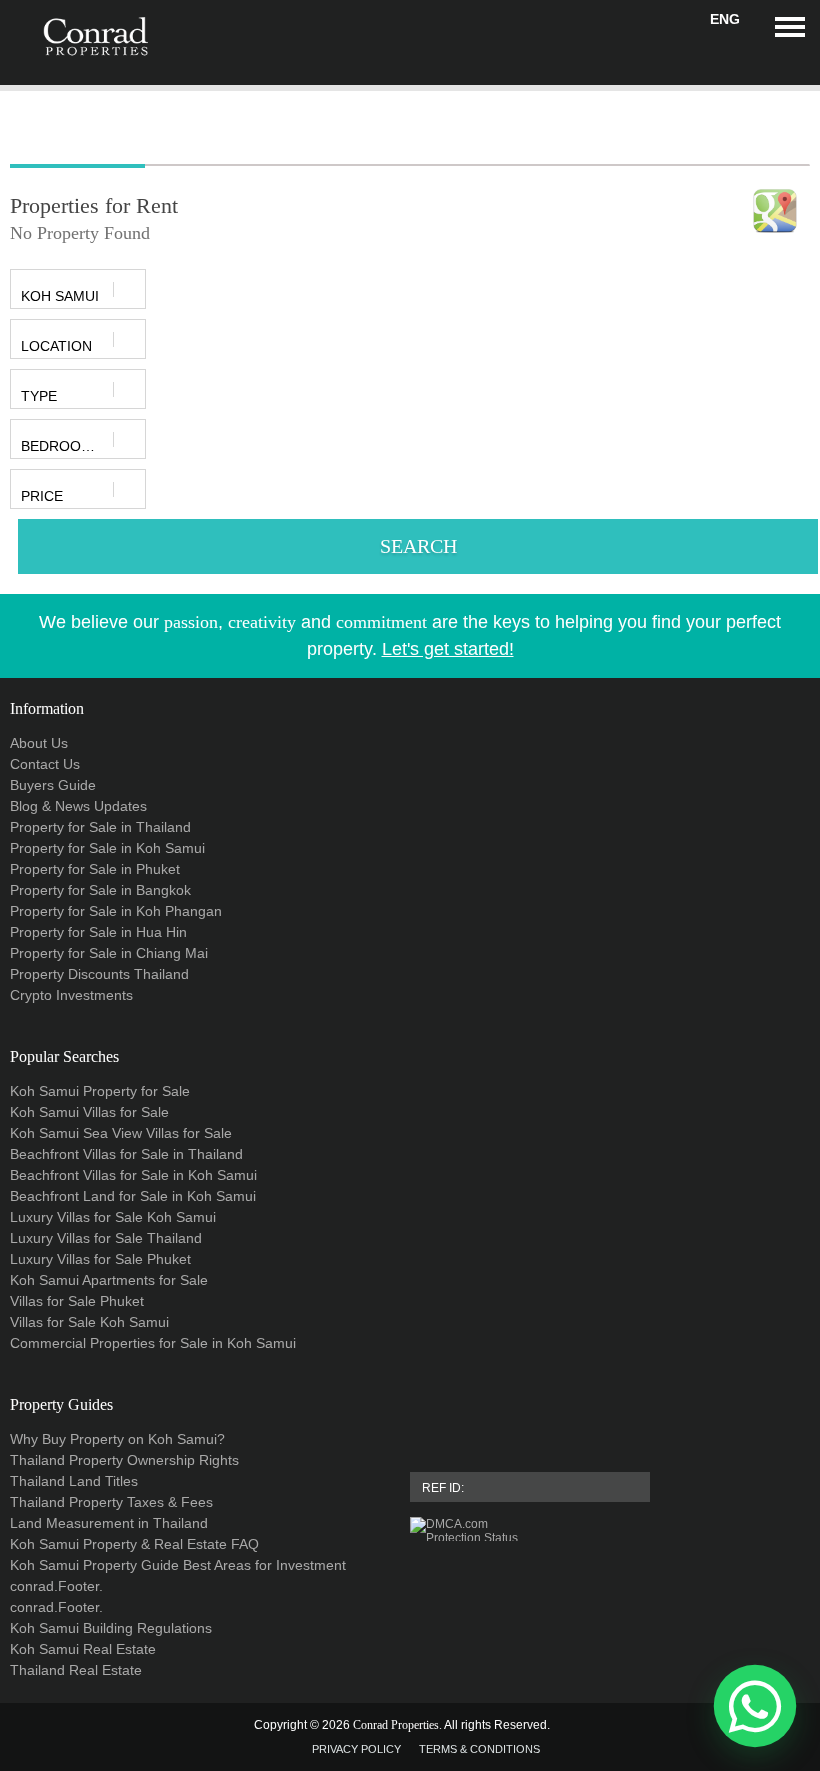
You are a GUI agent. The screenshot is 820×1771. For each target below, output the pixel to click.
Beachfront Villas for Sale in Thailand (126, 1154)
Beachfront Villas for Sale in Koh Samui (133, 1175)
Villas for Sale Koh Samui (89, 1322)
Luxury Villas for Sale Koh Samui (113, 1217)
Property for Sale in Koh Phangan (116, 911)
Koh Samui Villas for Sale (89, 1112)
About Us (39, 743)
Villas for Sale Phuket (77, 1301)
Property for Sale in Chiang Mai (109, 953)
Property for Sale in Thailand (100, 827)
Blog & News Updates (78, 806)
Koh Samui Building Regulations (111, 1628)
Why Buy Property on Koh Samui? (117, 1439)
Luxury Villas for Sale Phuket (100, 1259)
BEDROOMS (61, 446)
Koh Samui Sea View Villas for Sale (121, 1133)
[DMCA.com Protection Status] (610, 1529)
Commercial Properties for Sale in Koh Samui (153, 1343)
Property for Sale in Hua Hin (98, 932)
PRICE (42, 496)
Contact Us (45, 764)
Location (56, 346)
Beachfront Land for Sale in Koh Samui (133, 1196)
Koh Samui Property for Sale (100, 1091)
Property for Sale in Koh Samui (107, 848)
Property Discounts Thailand (99, 974)
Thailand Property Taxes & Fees (111, 1502)
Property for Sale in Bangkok (100, 890)
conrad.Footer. (56, 1586)
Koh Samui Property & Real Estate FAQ (134, 1544)
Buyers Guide (53, 785)
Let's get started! (448, 649)
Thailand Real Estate (76, 1670)
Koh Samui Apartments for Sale (109, 1280)
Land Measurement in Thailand (109, 1523)
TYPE (39, 396)
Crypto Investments (71, 995)
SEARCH (418, 546)
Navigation (790, 27)
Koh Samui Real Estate (83, 1649)
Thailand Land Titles (74, 1481)
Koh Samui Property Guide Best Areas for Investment (178, 1565)
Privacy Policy (356, 1749)
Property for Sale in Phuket (95, 869)
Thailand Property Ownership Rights (124, 1460)
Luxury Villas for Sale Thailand (106, 1238)
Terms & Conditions (479, 1749)
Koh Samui (60, 296)
